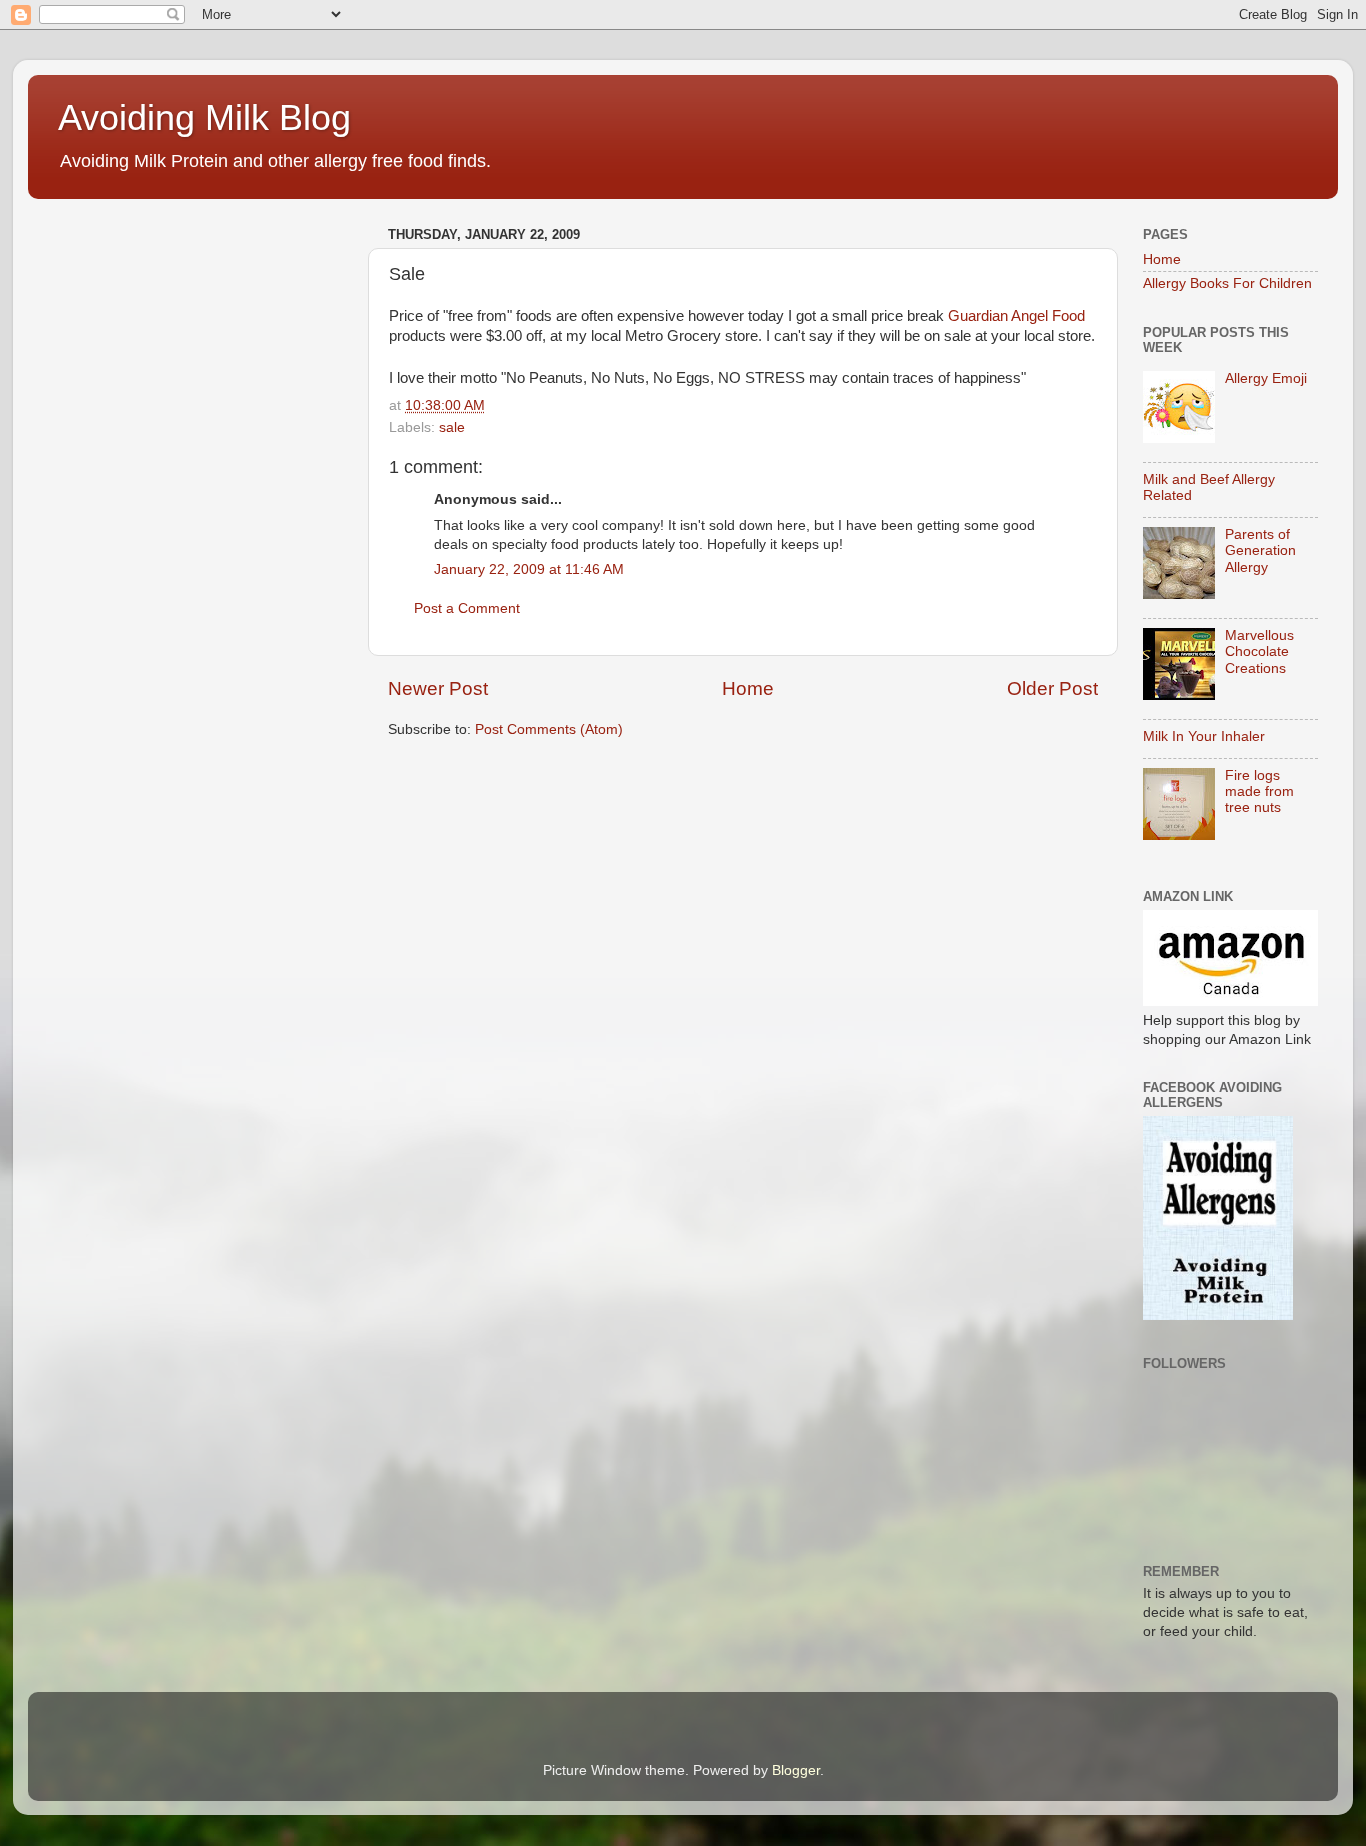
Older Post (1052, 688)
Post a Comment (467, 608)
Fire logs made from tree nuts (1259, 791)
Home (748, 688)
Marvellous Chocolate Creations (1259, 651)
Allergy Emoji (1266, 378)
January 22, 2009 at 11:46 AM (529, 569)
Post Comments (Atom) (549, 729)
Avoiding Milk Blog (204, 117)
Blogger (796, 1770)
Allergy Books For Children (1227, 283)
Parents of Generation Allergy (1260, 550)
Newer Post (438, 688)
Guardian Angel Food (1016, 316)
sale (452, 427)
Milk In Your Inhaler (1204, 736)
